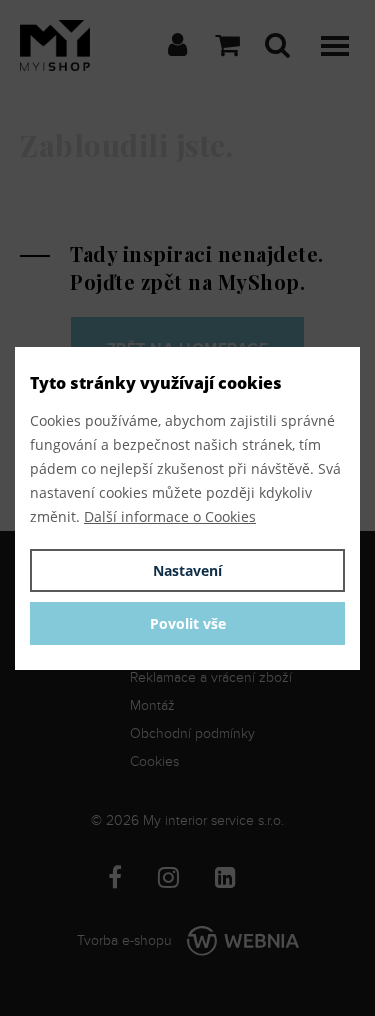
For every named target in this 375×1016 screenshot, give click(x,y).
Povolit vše (188, 623)
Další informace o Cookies (170, 516)
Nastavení (187, 570)
